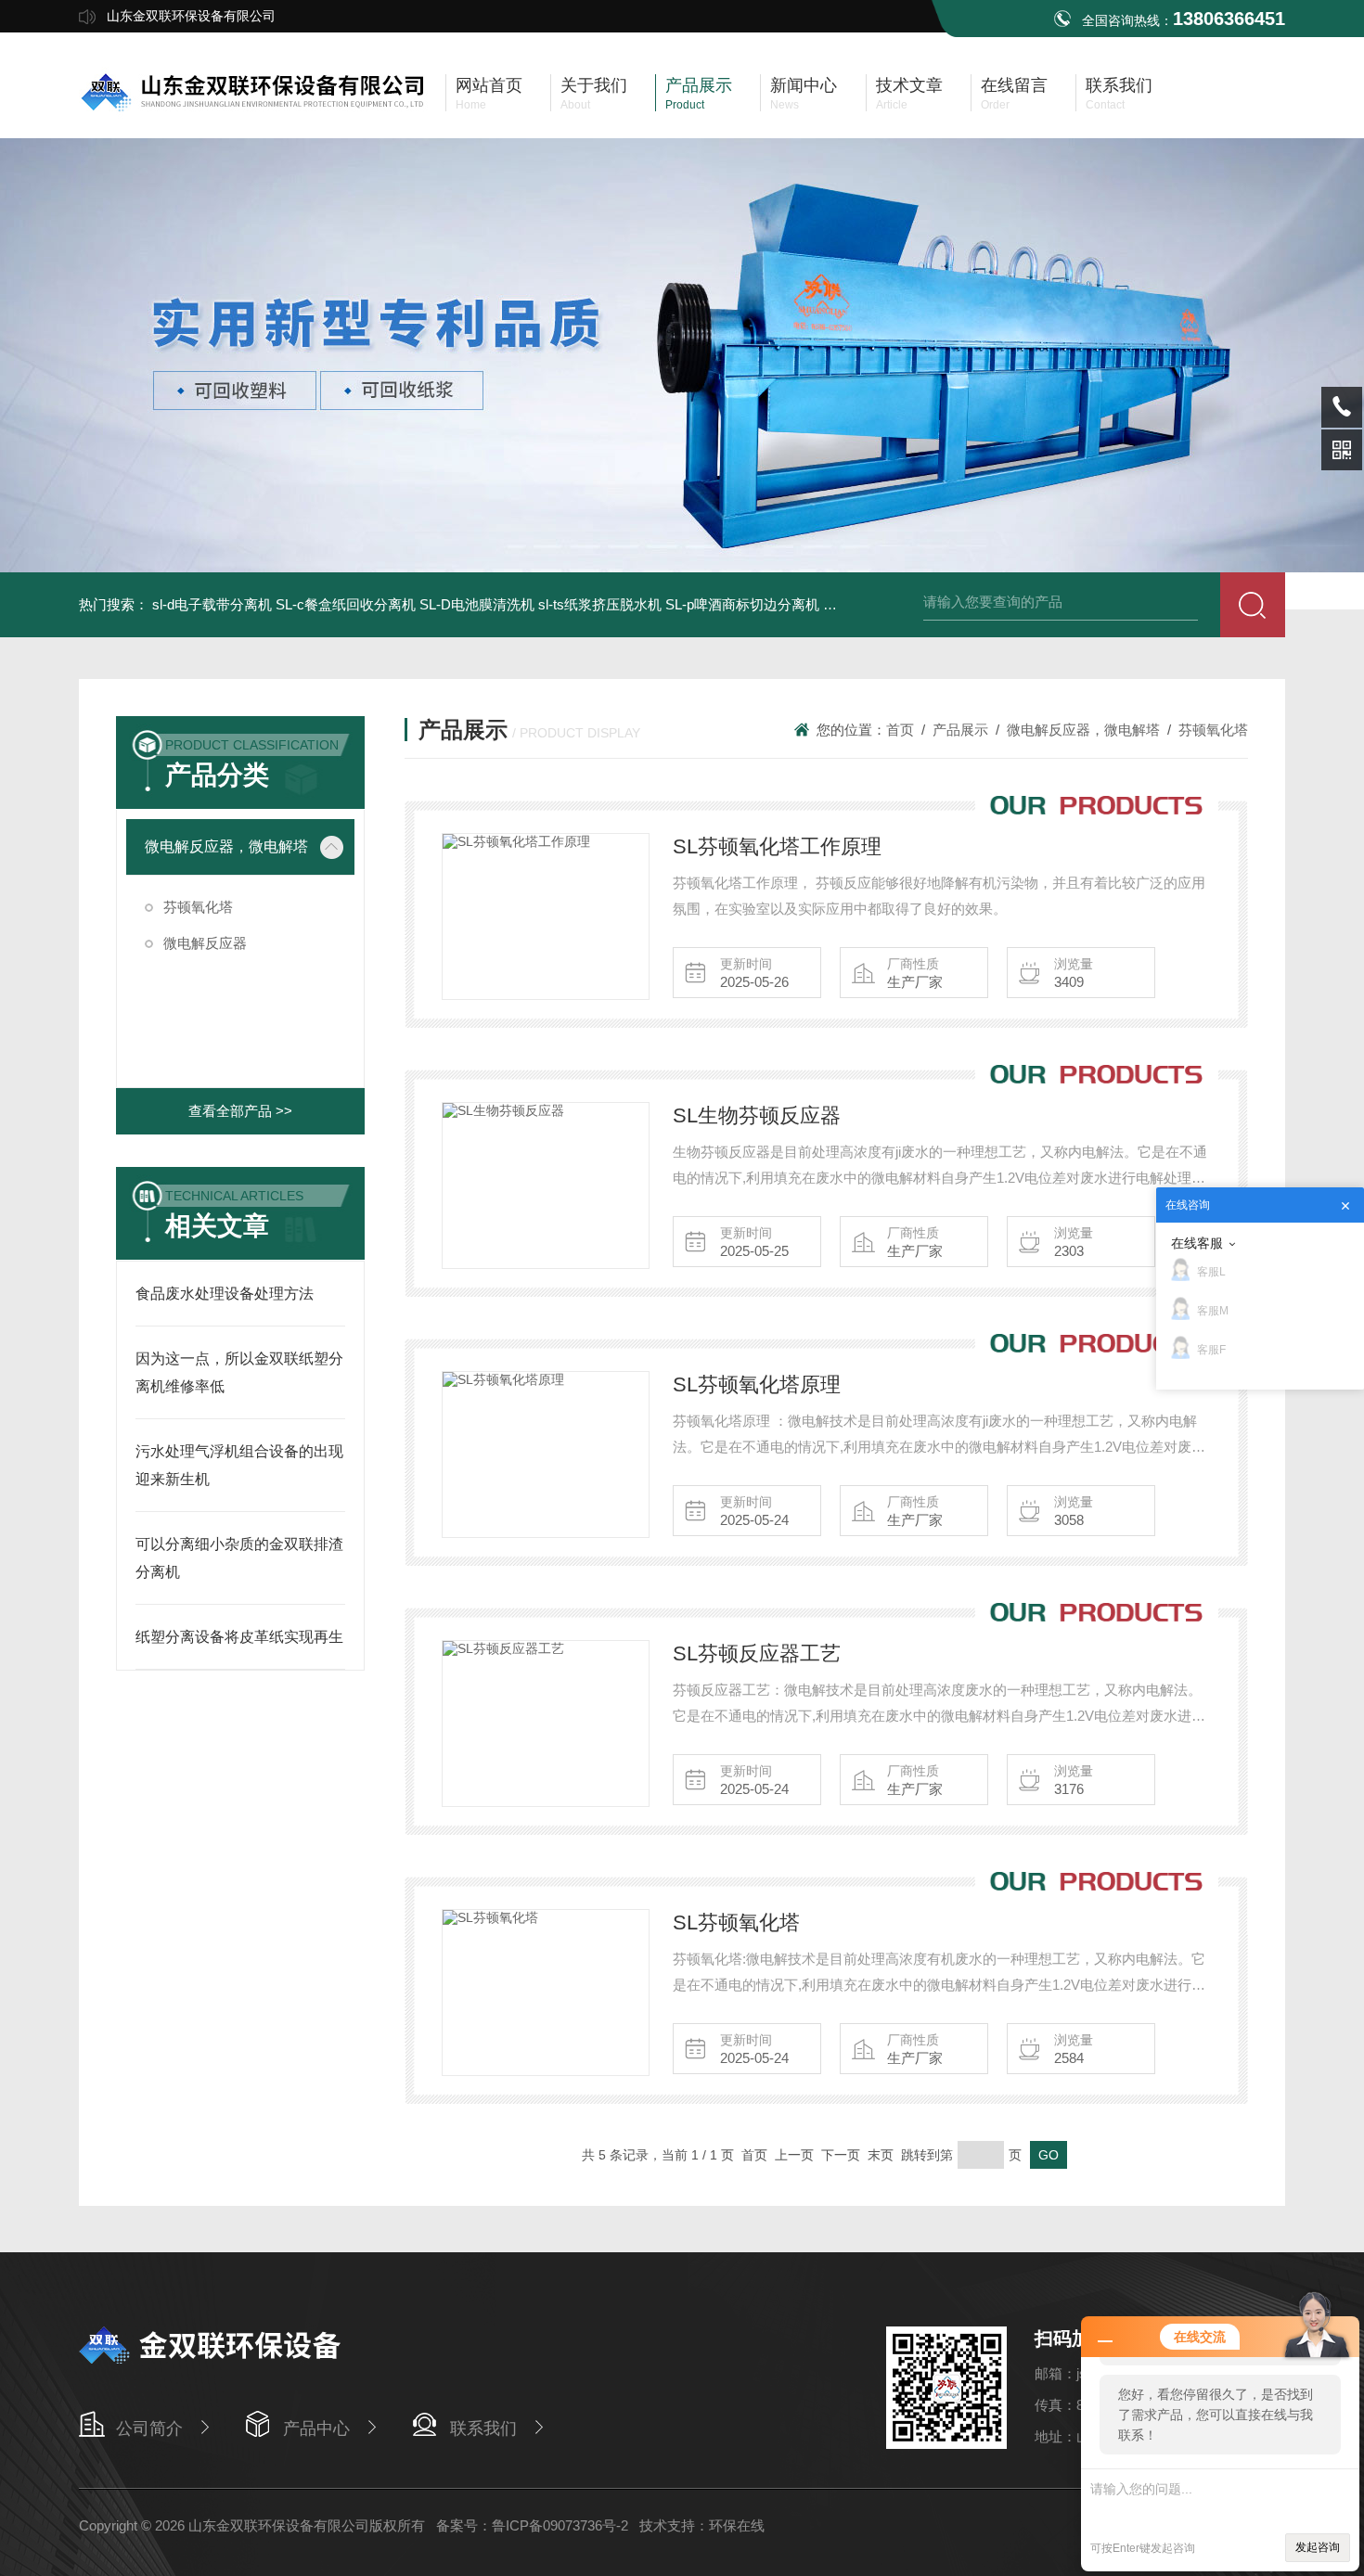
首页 (900, 730)
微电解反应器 (205, 943)
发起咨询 (1318, 2547)
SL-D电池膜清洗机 (477, 604)
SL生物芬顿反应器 (757, 1115)
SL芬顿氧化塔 (736, 1922)
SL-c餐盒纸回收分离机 (346, 604)
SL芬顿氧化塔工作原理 (777, 846)
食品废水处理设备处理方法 (225, 1294)
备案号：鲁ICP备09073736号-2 (532, 2525)
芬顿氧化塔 (198, 907)
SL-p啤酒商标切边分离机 (742, 604)
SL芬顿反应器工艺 (757, 1653)
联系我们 (483, 2429)
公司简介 (149, 2429)
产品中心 (316, 2429)
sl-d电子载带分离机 (212, 604)
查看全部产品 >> (240, 1111)
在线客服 (1197, 1243)
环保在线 (737, 2525)
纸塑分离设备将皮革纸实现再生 (239, 1637)
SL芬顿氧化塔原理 (757, 1384)
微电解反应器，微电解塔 (226, 846)
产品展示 (960, 730)
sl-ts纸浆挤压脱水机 (600, 604)
